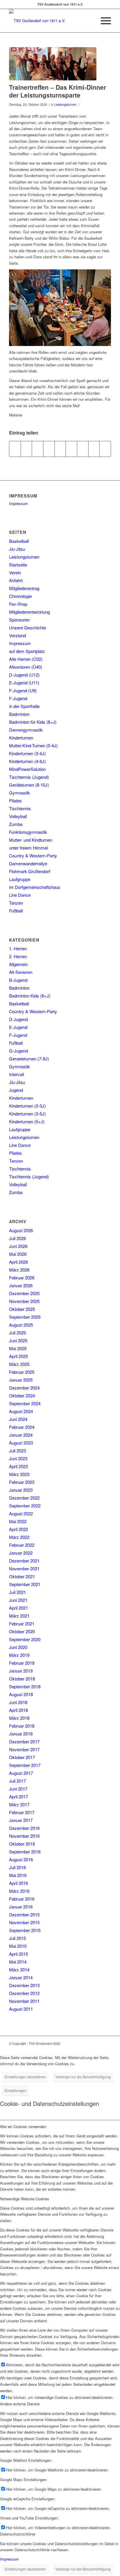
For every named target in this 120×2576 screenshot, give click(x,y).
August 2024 (21, 1411)
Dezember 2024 (24, 1388)
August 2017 (21, 1773)
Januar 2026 (21, 1285)
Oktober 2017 (22, 1757)
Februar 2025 (22, 1372)
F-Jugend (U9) (23, 690)
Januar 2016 (21, 1907)
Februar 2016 (22, 1899)
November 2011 (24, 2001)
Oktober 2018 (22, 1679)
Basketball (19, 541)
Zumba (16, 824)
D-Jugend (18, 1019)
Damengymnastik (26, 730)
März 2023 (19, 1474)
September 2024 (25, 1403)
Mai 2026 (18, 1254)
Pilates (15, 800)
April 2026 (18, 1262)
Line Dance (20, 895)
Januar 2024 (21, 1435)
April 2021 (18, 1608)
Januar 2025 (21, 1380)
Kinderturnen (21, 738)
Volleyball (18, 816)
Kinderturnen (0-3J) (27, 1106)
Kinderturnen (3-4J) (27, 753)
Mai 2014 (18, 1962)
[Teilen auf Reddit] (94, 449)
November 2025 (24, 1301)
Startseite (18, 565)
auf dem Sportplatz (27, 651)
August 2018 (21, 1694)
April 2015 (18, 1954)
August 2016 (21, 1859)
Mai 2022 (18, 1521)
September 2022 (25, 1506)
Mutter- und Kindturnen (31, 840)
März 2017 (19, 1804)
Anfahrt (16, 580)
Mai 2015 (18, 1946)
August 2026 (21, 1230)
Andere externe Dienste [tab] (20, 2404)
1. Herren (18, 948)
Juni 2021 (18, 1600)
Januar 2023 (21, 1490)
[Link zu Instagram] (98, 2043)
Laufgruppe (20, 879)
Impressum (18, 503)
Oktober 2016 (22, 1844)
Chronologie (20, 596)
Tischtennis (20, 808)
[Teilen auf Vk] (83, 449)
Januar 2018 (21, 1734)
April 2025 (18, 1356)
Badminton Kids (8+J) (30, 996)
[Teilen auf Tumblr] (71, 449)
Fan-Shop (18, 604)
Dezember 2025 (24, 1293)
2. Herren (18, 956)
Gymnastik (20, 793)
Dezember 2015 (24, 1914)
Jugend (16, 1090)
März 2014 (19, 1969)
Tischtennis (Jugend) (29, 777)
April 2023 (18, 1466)
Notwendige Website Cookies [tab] (25, 2199)
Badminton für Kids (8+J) (33, 722)
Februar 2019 (22, 1663)
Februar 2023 (22, 1482)
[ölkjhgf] (53, 64)
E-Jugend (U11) (24, 683)
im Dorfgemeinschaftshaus (35, 887)
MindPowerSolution (27, 769)
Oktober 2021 (22, 1576)
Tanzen (16, 903)
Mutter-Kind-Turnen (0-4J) (33, 745)
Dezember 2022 (24, 1498)
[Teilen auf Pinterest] (49, 449)
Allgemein (18, 964)
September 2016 (25, 1852)
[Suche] (89, 21)
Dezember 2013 (24, 1985)
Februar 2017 (22, 1812)
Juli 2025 (17, 1333)
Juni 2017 (18, 1789)
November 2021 (24, 1568)
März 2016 (19, 1891)
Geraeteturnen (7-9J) (29, 1059)
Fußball (16, 911)
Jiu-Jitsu (17, 549)
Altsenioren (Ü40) (26, 667)
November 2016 (24, 1836)
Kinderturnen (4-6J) (27, 761)
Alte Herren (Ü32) (26, 659)
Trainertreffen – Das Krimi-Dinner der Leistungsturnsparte (58, 91)
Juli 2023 (17, 1451)
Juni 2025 (18, 1340)
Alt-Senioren (21, 972)
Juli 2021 (17, 1592)
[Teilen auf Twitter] (27, 449)
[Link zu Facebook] (89, 2043)
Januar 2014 (21, 1977)
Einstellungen (16, 2090)
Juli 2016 (17, 1867)
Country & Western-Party (33, 856)
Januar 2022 (21, 1553)
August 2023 (21, 1443)
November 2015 (24, 1922)
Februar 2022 (22, 1545)
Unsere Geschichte (28, 627)
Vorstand (17, 635)
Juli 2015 (17, 1938)
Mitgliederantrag (24, 588)
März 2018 (19, 1718)
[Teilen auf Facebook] (15, 449)
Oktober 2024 (22, 1395)
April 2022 (18, 1529)
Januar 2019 (21, 1671)
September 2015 (25, 1930)
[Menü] (103, 21)
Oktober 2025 (22, 1309)
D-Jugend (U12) (24, 675)
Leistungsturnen (65, 104)
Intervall (16, 1074)
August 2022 (21, 1513)
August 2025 (21, 1325)
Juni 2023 (18, 1458)
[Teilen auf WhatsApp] (38, 449)
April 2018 (18, 1710)
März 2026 (19, 1270)
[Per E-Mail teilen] (105, 449)
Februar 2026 (22, 1278)
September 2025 (25, 1317)
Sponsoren (19, 620)
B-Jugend (18, 980)
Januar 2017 (21, 1820)
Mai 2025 (18, 1348)
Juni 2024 (18, 1419)
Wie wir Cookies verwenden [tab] (23, 2126)
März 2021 (19, 1616)
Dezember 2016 (24, 1828)
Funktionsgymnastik (28, 832)
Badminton (19, 714)
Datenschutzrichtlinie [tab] (18, 2534)
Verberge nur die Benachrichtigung (83, 2077)
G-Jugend (18, 1051)
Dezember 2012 (24, 1993)
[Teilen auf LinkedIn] (60, 449)
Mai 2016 (18, 1875)
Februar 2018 (22, 1726)
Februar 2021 (22, 1624)
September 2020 (25, 1639)
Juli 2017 (17, 1781)
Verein (15, 572)
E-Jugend (18, 1027)
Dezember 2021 (24, 1561)
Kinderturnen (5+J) (27, 1121)
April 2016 (18, 1883)
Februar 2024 (22, 1427)
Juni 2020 (18, 1647)
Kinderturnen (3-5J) (27, 1114)
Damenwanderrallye (28, 863)
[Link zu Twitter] (107, 2043)
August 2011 (21, 2009)
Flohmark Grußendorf (30, 871)
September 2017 (25, 1765)
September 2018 (25, 1686)
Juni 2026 (18, 1246)
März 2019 (19, 1655)
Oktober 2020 (22, 1631)
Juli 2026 (17, 1238)
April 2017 (18, 1797)
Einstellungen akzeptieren (25, 2077)
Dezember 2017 (24, 1741)
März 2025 (19, 1364)
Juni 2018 (18, 1702)
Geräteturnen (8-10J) (29, 785)
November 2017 (24, 1749)
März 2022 (19, 1537)
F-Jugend (18, 698)
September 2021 (25, 1584)
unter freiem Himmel (28, 848)
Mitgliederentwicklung (29, 612)
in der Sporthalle (24, 706)
